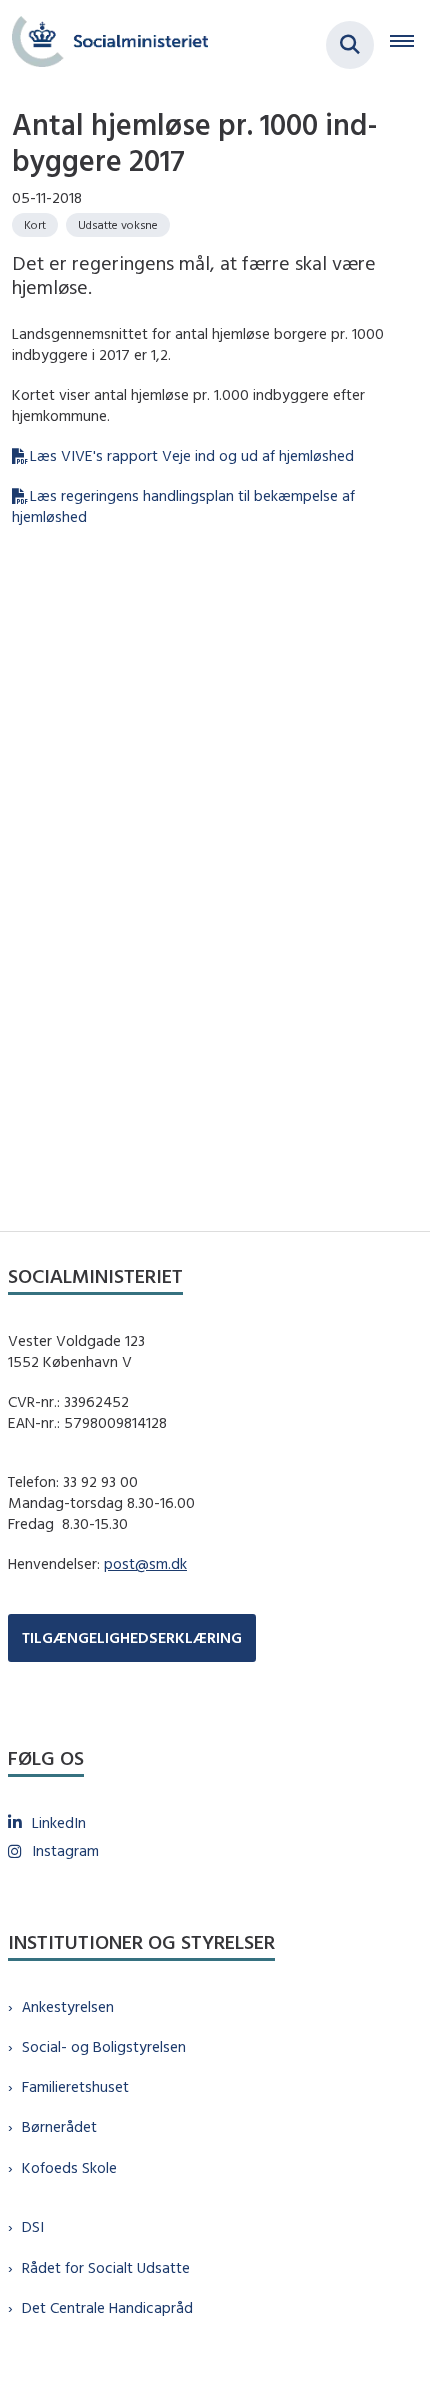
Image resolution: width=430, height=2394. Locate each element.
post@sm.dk (145, 1563)
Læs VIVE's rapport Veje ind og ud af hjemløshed (192, 455)
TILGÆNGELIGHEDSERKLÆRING (132, 1637)
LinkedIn (59, 1822)
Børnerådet (59, 2126)
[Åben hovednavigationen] (410, 45)
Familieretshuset (75, 2086)
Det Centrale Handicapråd (107, 2307)
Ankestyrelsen (68, 2006)
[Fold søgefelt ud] (350, 45)
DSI (33, 2226)
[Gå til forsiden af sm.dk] (104, 44)
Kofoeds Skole (69, 2167)
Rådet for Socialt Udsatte (106, 2267)
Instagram (65, 1850)
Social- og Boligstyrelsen (104, 2046)
